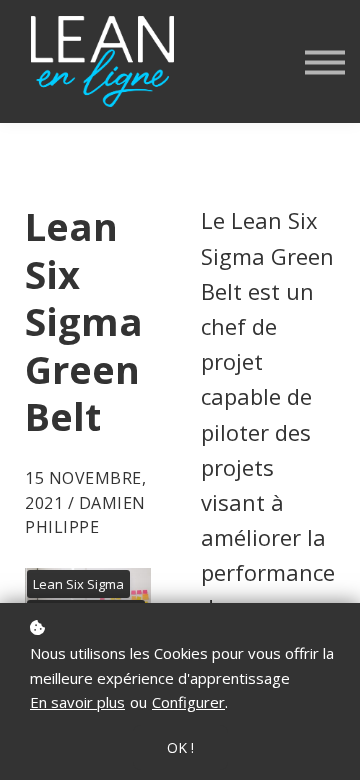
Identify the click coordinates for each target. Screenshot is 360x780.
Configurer (188, 702)
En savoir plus (77, 702)
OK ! (180, 747)
